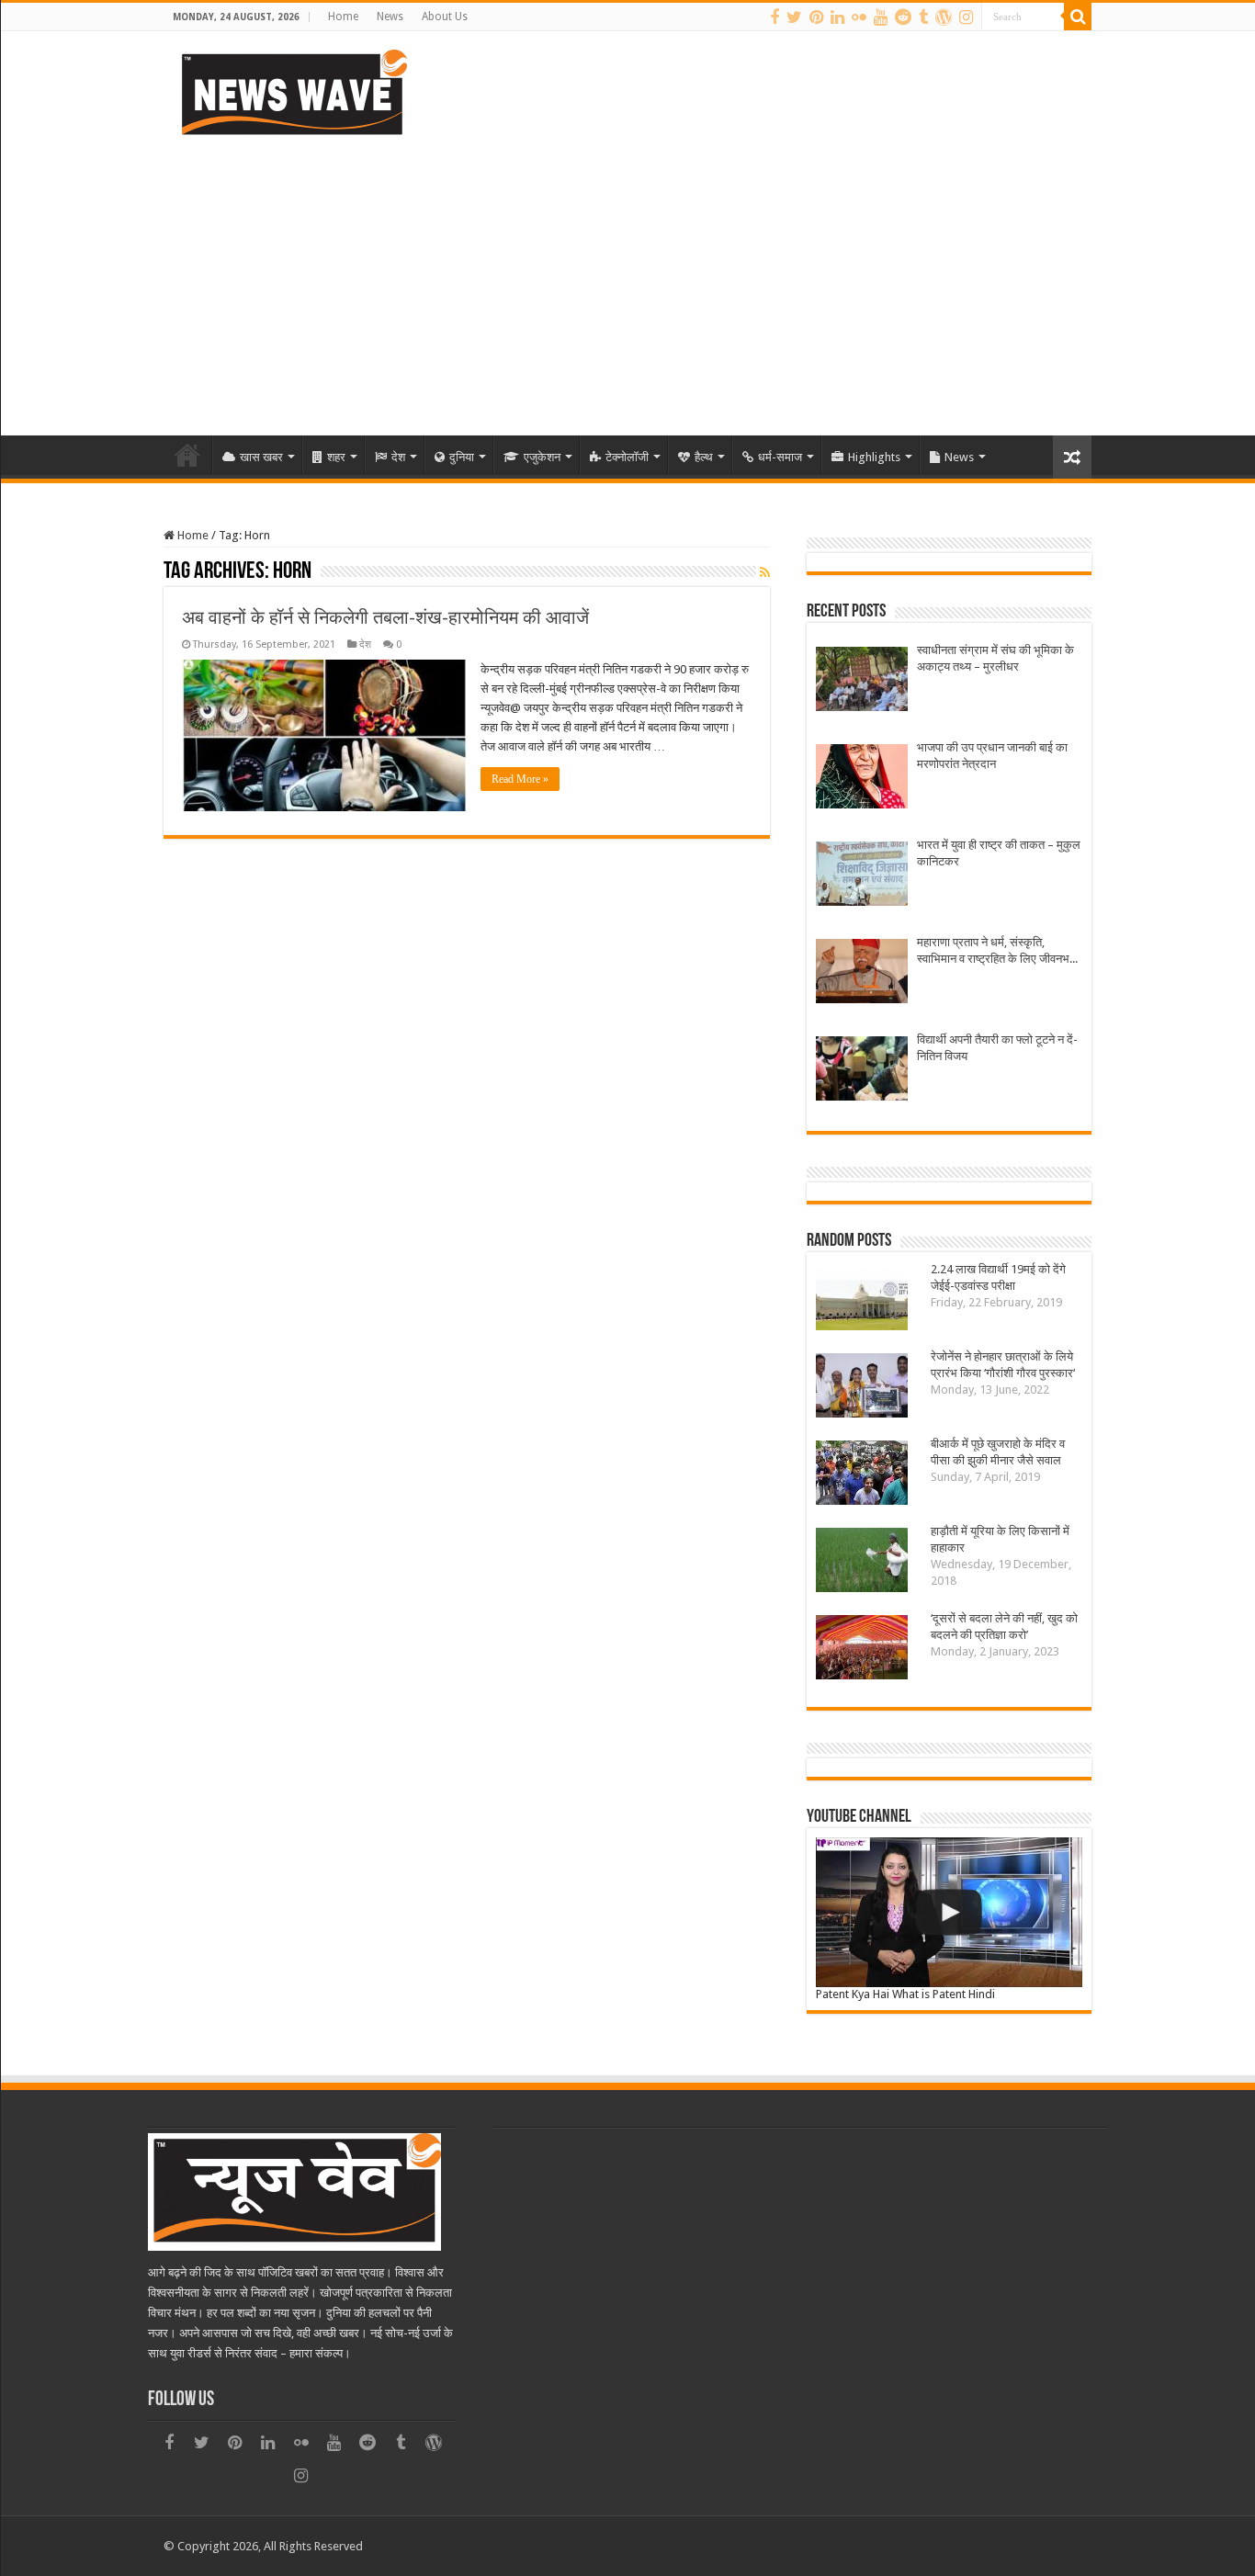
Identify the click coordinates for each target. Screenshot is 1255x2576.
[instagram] (966, 17)
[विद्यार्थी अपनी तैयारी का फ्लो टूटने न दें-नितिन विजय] (862, 1071)
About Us (445, 17)
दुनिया (462, 457)
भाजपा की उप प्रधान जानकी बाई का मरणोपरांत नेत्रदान (992, 756)
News (390, 17)
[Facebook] (774, 17)
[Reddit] (903, 17)
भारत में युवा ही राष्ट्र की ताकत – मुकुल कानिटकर (999, 853)
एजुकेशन (542, 457)
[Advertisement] (627, 279)
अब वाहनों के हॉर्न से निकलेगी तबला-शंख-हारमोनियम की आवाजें (385, 617)
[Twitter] (794, 17)
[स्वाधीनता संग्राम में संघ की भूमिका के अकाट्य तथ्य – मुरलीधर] (862, 681)
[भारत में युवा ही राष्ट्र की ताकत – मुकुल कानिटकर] (862, 876)
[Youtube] (881, 17)
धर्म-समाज (780, 457)
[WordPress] (944, 17)
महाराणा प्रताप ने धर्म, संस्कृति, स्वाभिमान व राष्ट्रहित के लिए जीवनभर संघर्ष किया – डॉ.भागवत (996, 951)
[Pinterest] (816, 17)
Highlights (874, 457)
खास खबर (261, 457)
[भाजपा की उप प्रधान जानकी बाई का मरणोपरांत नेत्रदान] (862, 779)
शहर (336, 457)
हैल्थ (704, 457)
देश (398, 457)
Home (343, 17)
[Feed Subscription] (765, 572)
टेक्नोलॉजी (627, 457)
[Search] (1078, 17)
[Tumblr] (923, 17)
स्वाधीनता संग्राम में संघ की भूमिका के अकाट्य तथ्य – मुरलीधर (995, 658)
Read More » (520, 779)
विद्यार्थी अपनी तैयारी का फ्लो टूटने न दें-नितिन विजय (997, 1048)
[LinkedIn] (837, 17)
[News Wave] (292, 92)
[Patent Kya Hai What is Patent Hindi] (949, 1912)
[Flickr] (859, 17)
